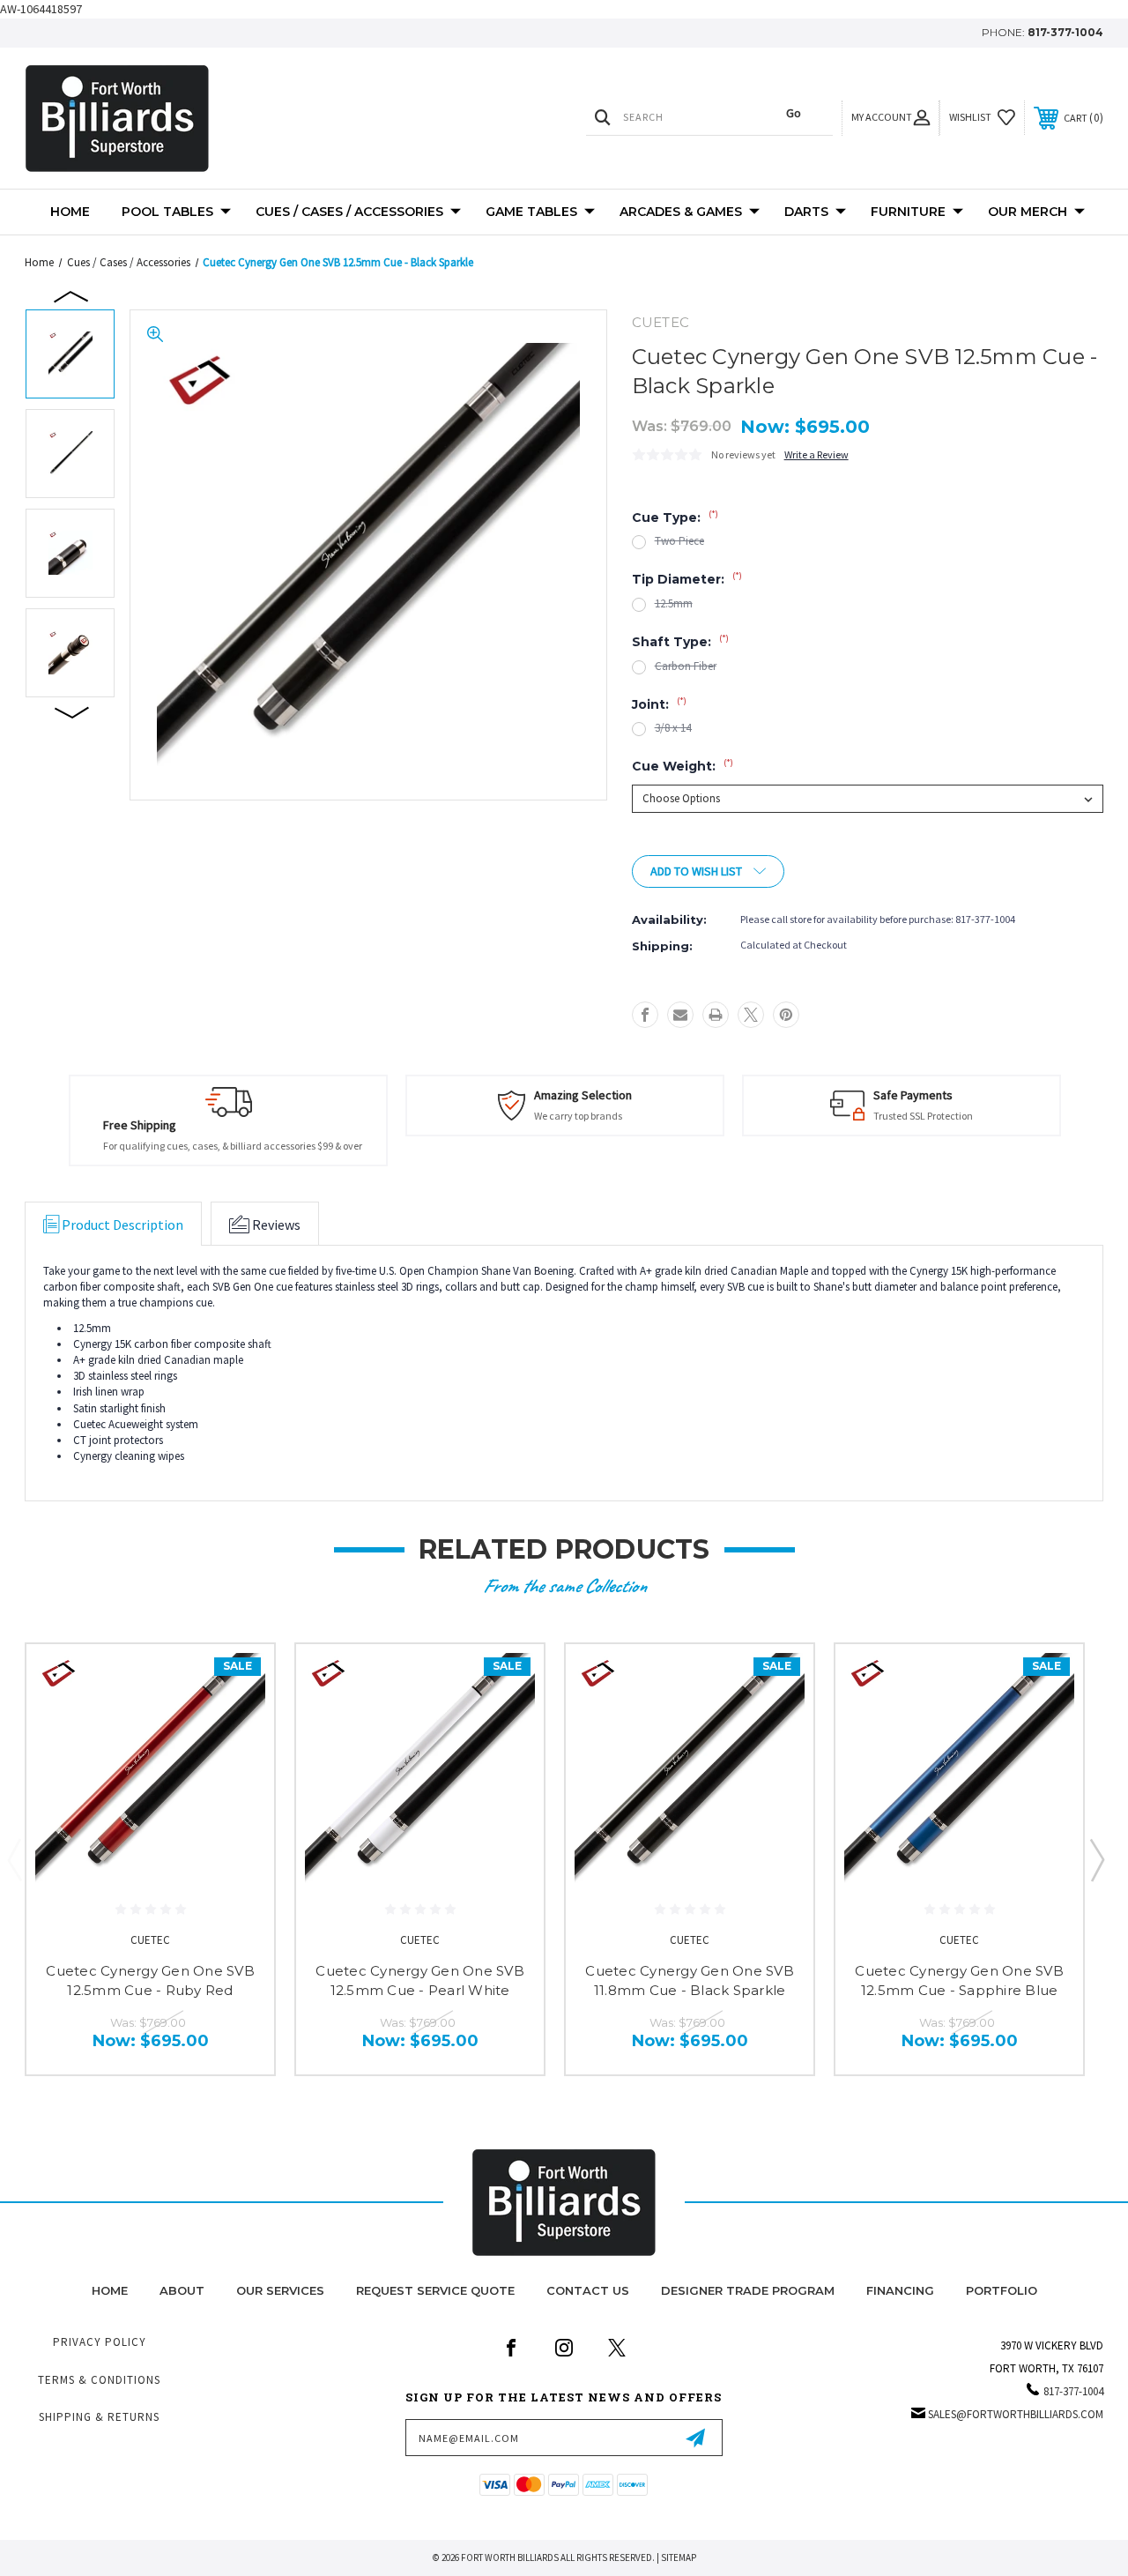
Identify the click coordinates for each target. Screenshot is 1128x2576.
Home (70, 212)
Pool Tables (167, 212)
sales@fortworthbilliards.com (1016, 2414)
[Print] (716, 1015)
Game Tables (531, 212)
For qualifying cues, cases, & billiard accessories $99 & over (233, 1146)
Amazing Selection (583, 1095)
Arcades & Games (681, 212)
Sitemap (679, 2557)
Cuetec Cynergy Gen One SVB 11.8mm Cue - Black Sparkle (690, 1981)
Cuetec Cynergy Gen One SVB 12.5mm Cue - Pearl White (420, 1981)
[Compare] (239, 1763)
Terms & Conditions (99, 2380)
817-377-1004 (1065, 32)
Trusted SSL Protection (923, 1116)
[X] (751, 1015)
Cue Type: (675, 517)
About (182, 2290)
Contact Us (588, 2290)
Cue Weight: (683, 766)
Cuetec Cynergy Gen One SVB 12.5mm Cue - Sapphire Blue (959, 1981)
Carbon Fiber (686, 666)
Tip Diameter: (687, 579)
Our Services (280, 2290)
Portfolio (1002, 2290)
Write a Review (816, 454)
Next (72, 711)
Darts (806, 212)
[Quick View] (239, 1679)
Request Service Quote (435, 2290)
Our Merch (1028, 212)
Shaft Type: (680, 642)
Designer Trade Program (748, 2290)
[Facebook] (645, 1015)
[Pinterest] (786, 1015)
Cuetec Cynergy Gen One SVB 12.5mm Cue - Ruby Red (150, 1981)
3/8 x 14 (673, 728)
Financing (900, 2290)
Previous (72, 295)
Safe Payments (913, 1095)
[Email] (680, 1015)
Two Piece (679, 541)
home (110, 2290)
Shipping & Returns (99, 2417)
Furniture (908, 212)
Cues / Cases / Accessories (349, 212)
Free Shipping (140, 1125)
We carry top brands (578, 1116)
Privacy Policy (100, 2342)
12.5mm (674, 603)
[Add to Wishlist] (239, 1721)
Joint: (659, 704)
